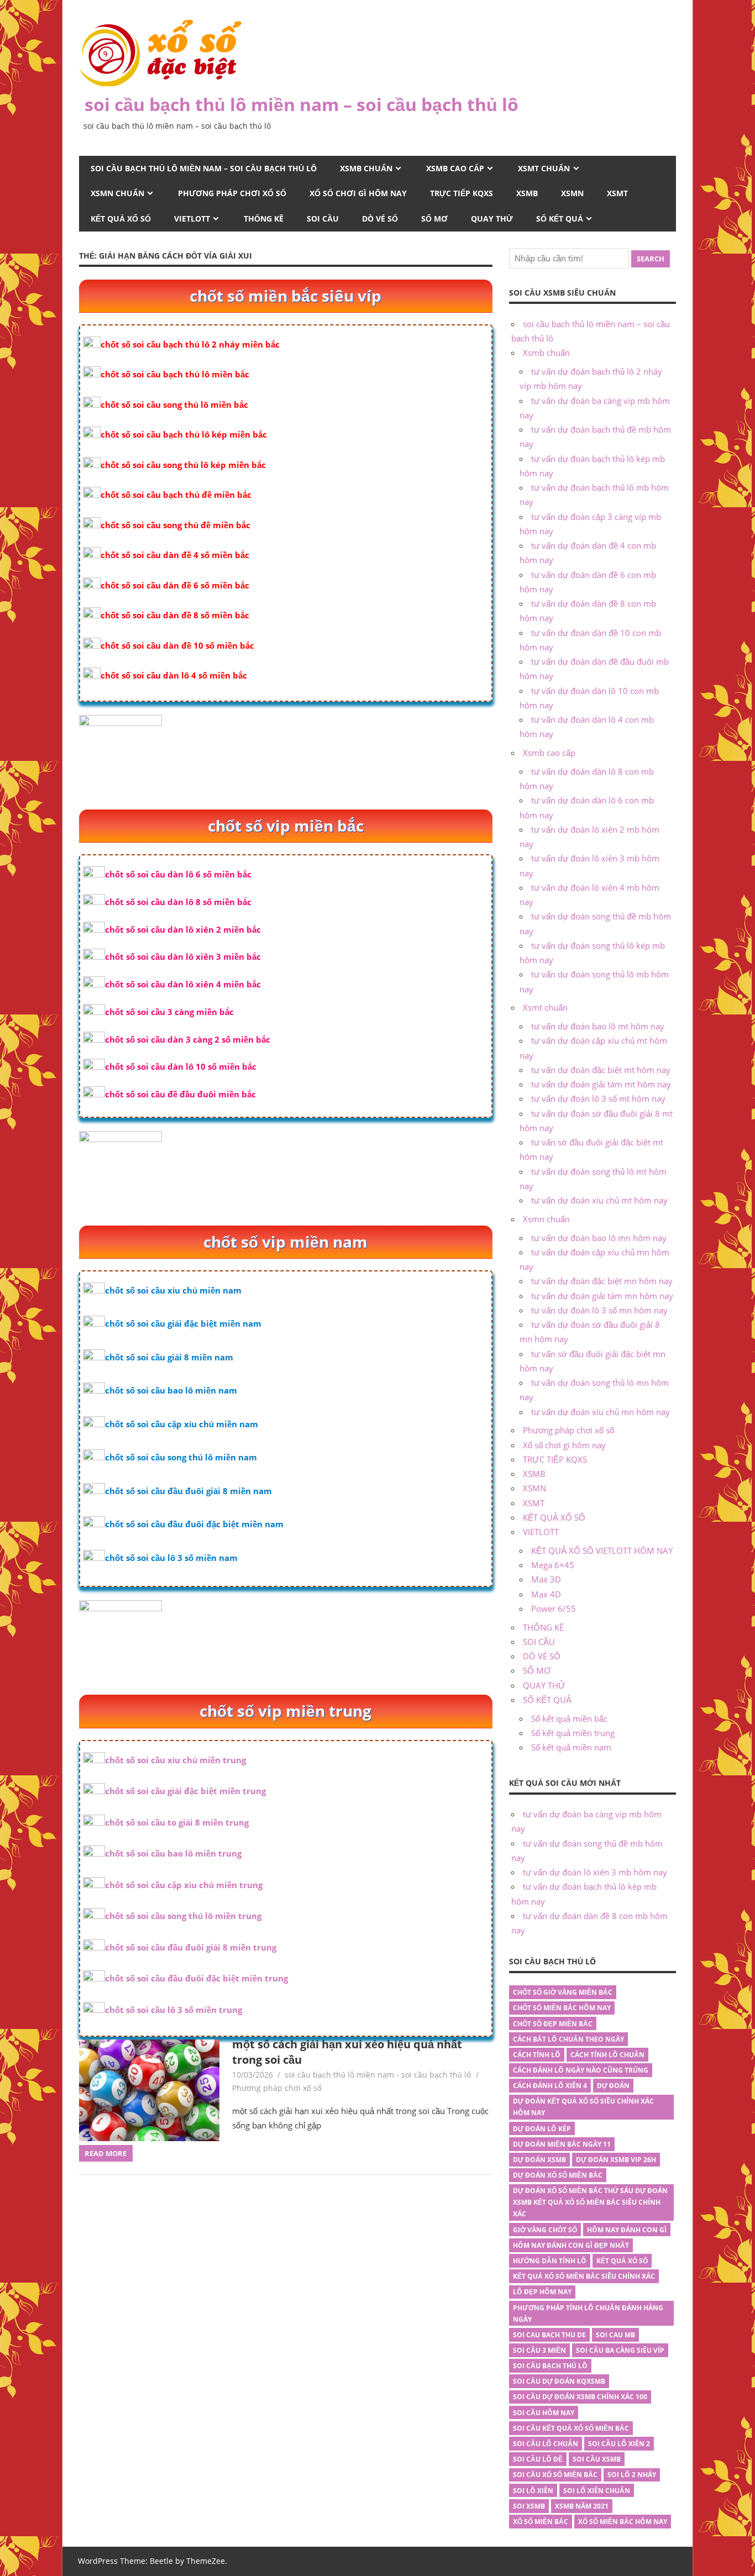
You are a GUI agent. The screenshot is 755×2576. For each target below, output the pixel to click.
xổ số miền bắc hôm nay (623, 2522)
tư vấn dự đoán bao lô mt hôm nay (598, 1026)
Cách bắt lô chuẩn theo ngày (568, 2039)
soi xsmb (529, 2506)
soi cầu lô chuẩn (546, 2444)
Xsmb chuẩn (366, 168)
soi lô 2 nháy (632, 2475)
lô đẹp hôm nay (542, 2292)
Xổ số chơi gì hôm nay (358, 193)
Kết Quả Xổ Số (622, 2261)
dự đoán (613, 2086)
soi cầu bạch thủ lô (550, 2366)
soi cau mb (615, 2335)
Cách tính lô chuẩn (607, 2055)
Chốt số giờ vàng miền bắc (563, 1992)
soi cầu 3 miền (539, 2350)
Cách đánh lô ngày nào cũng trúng (581, 2070)
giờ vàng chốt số (545, 2230)
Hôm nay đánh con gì (627, 2230)
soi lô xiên (533, 2491)
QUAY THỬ (492, 219)
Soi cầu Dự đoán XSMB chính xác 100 (580, 2397)
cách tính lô (537, 2055)
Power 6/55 (554, 1608)
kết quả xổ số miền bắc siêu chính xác (584, 2276)
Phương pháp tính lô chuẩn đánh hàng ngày (588, 2314)
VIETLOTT (192, 219)
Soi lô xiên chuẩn (597, 2491)
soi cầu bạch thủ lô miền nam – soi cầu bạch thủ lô (302, 104)
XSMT (617, 193)
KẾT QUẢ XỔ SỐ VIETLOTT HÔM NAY (602, 1550)
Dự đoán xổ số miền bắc (558, 2175)
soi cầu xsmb (597, 2459)
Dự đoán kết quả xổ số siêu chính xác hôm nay (583, 2107)
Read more (106, 2153)
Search (651, 259)
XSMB (527, 193)
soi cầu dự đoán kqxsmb (559, 2381)
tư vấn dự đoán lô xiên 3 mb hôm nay (595, 1872)
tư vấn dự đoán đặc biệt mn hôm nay (602, 1281)
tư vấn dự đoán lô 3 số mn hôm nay (599, 1310)
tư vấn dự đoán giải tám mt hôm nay (601, 1084)
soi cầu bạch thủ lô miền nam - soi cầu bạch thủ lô (378, 2075)
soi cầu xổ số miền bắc (555, 2475)
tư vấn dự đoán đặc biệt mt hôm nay (601, 1070)
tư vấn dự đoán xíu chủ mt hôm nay (599, 1200)
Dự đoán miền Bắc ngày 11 (562, 2144)
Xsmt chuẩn (544, 168)
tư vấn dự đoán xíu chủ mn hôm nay (601, 1412)
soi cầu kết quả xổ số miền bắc (571, 2428)
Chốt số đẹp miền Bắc (553, 2024)
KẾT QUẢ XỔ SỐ (121, 219)
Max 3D (546, 1579)
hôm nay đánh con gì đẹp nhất (571, 2245)
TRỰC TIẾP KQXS (462, 193)
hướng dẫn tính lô (550, 2261)
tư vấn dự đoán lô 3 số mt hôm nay (598, 1098)
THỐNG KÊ (264, 219)
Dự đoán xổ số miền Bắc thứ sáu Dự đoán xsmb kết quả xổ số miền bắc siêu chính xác (590, 2202)
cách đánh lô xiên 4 (550, 2086)
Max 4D (546, 1594)
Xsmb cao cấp (455, 168)
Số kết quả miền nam (571, 1747)
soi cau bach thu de (549, 2335)
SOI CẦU (323, 219)
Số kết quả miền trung (573, 1733)
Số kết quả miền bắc (569, 1718)
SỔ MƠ (434, 219)
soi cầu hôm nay (544, 2413)
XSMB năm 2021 (582, 2506)
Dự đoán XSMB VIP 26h (616, 2160)
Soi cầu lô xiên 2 (619, 2444)
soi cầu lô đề (538, 2459)
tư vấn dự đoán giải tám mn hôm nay (602, 1296)
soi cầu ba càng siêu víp (620, 2350)
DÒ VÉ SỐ (380, 219)
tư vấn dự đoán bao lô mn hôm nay (599, 1238)
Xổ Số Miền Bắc (541, 2522)
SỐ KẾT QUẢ (560, 219)
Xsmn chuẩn (117, 193)
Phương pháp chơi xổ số (232, 193)
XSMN (572, 193)
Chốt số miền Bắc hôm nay (562, 2008)
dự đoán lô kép (542, 2129)
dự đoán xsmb (539, 2160)
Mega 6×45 (553, 1565)
